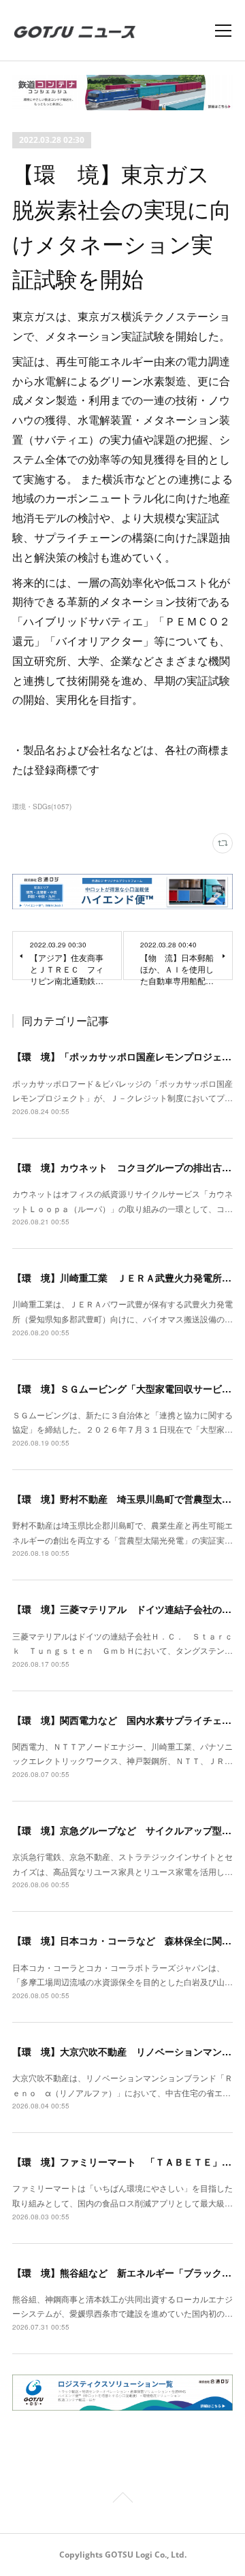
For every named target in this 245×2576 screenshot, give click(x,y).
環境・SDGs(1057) (42, 806)
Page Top (122, 2500)
